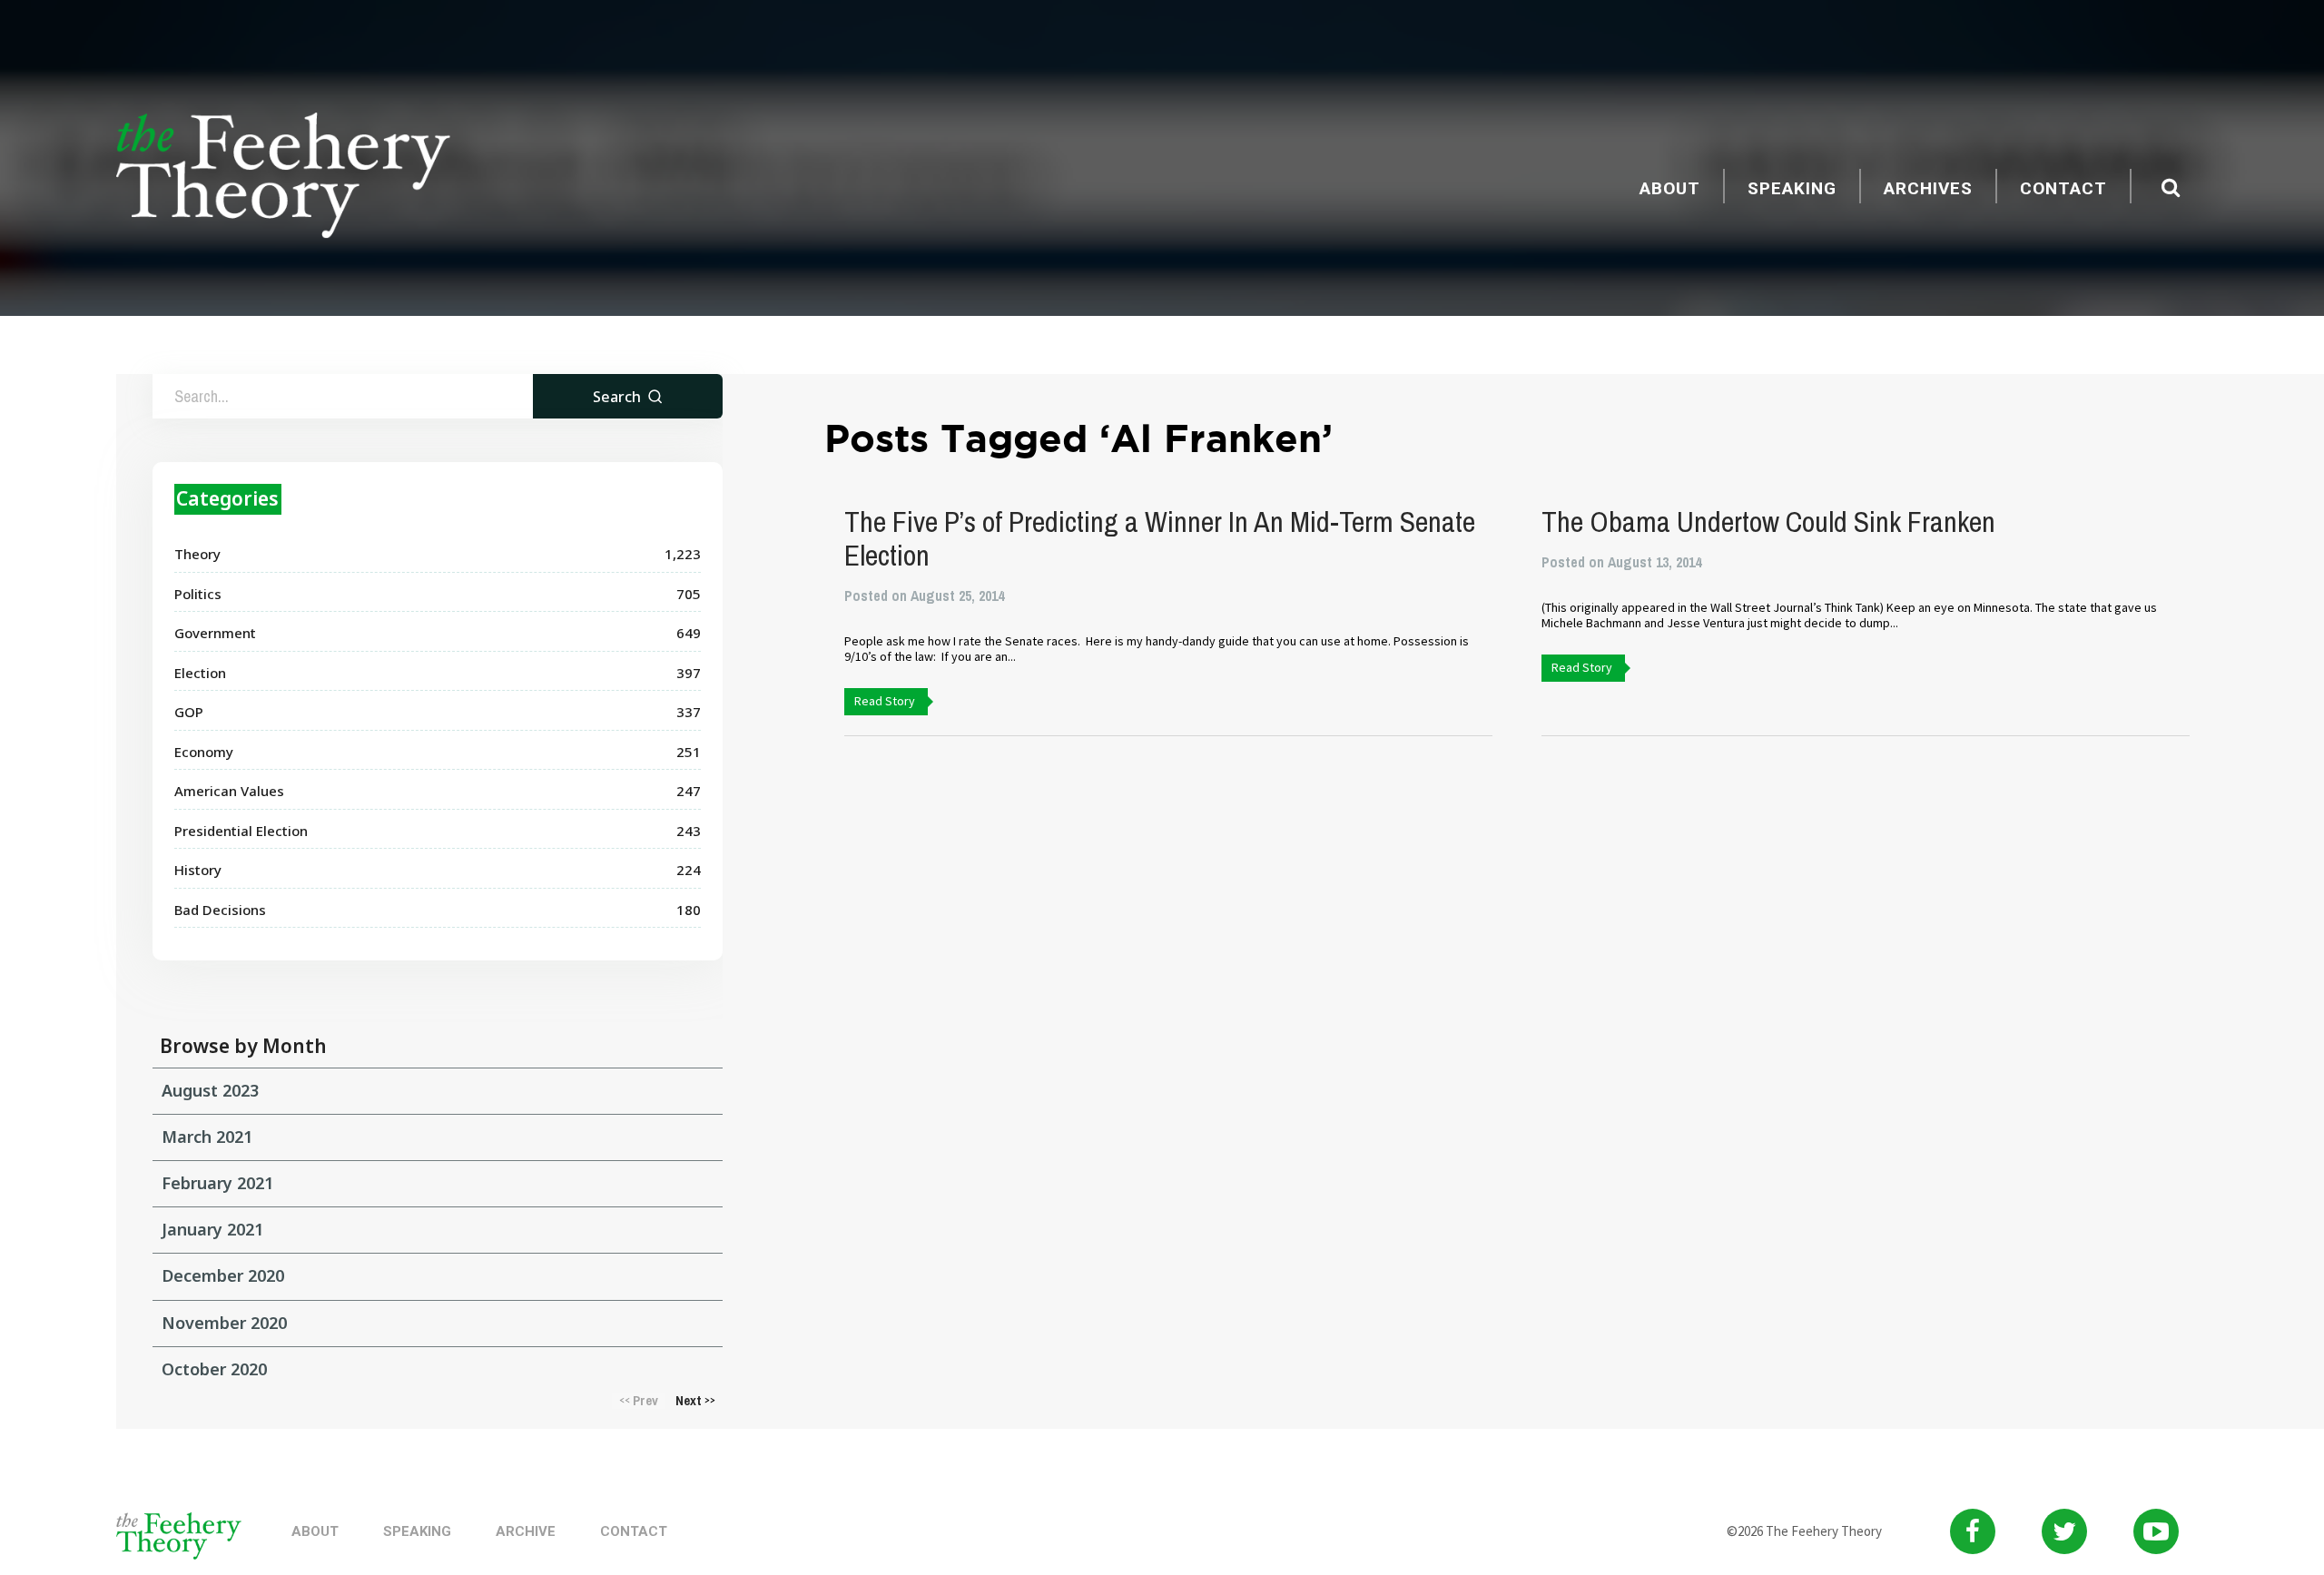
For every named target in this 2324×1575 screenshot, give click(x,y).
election (200, 673)
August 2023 (210, 1090)
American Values (229, 791)
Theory (197, 554)
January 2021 (212, 1229)
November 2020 (224, 1323)
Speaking (1792, 188)
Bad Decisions (220, 910)
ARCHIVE (526, 1531)
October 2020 (214, 1369)
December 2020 (223, 1275)
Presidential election (241, 831)
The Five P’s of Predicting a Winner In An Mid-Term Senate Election (1160, 538)
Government (215, 633)
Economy (204, 752)
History (198, 870)
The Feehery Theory (283, 178)
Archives (1928, 188)
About (1670, 188)
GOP (189, 712)
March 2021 (207, 1137)
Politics (198, 594)
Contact (2063, 188)
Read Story (885, 701)
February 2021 (217, 1183)
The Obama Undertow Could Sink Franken (1768, 522)
